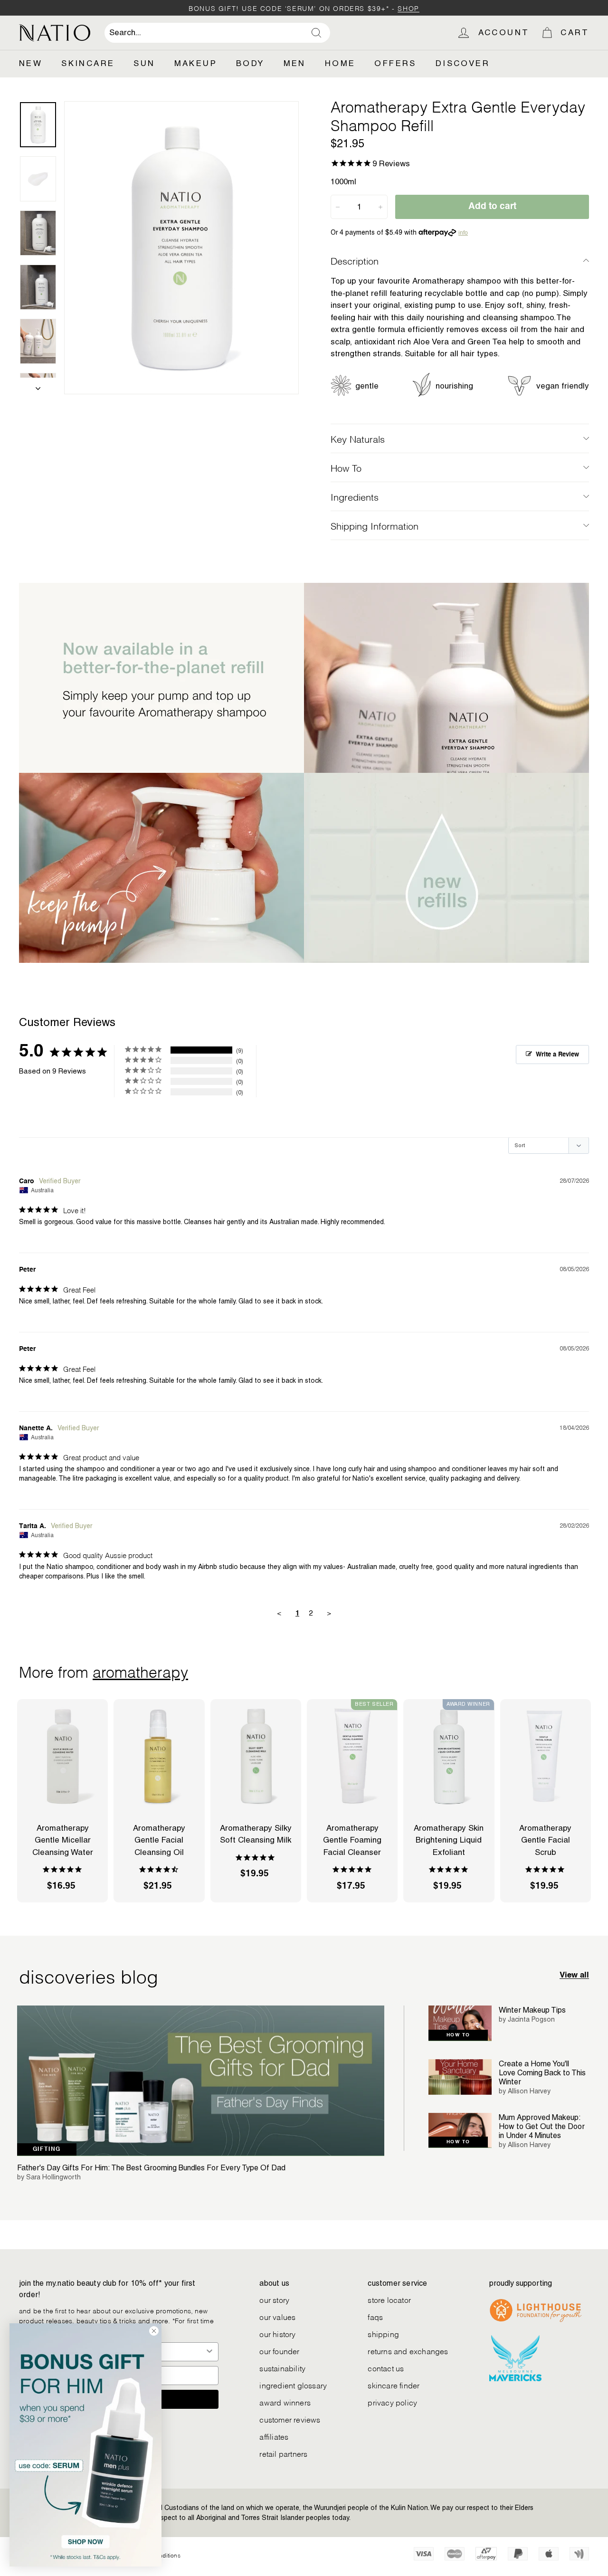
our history (277, 2334)
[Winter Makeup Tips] (460, 2023)
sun (144, 63)
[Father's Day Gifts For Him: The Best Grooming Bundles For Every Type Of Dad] (201, 2081)
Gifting (47, 2149)
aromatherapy (140, 1671)
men (295, 63)
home (340, 63)
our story (274, 2299)
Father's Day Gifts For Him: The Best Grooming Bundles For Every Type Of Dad (151, 2168)
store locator (389, 2299)
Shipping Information (375, 525)
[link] (85, 2445)
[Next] (38, 386)
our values (277, 2316)
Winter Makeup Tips (532, 2010)
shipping (383, 2334)
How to (458, 2035)
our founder (279, 2351)
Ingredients (355, 496)
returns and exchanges (408, 2351)
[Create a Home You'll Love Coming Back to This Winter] (460, 2077)
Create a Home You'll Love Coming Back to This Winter (542, 2073)
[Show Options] (209, 2352)
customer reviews (290, 2419)
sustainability (282, 2368)
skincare (88, 63)
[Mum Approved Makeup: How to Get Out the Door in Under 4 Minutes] (460, 2131)
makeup (196, 63)
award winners (285, 2402)
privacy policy (392, 2402)
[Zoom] (181, 248)
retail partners (283, 2453)
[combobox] (217, 33)
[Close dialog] (154, 2331)
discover (463, 63)
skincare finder (394, 2385)
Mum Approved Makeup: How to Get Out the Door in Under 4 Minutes (542, 2126)
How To (346, 467)
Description (355, 260)
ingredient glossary (293, 2385)
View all (574, 1975)
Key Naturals (358, 438)
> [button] (329, 1613)
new (31, 63)
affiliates (274, 2436)
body (250, 63)
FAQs (375, 2316)
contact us (386, 2368)
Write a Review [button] (557, 1055)
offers (395, 63)
